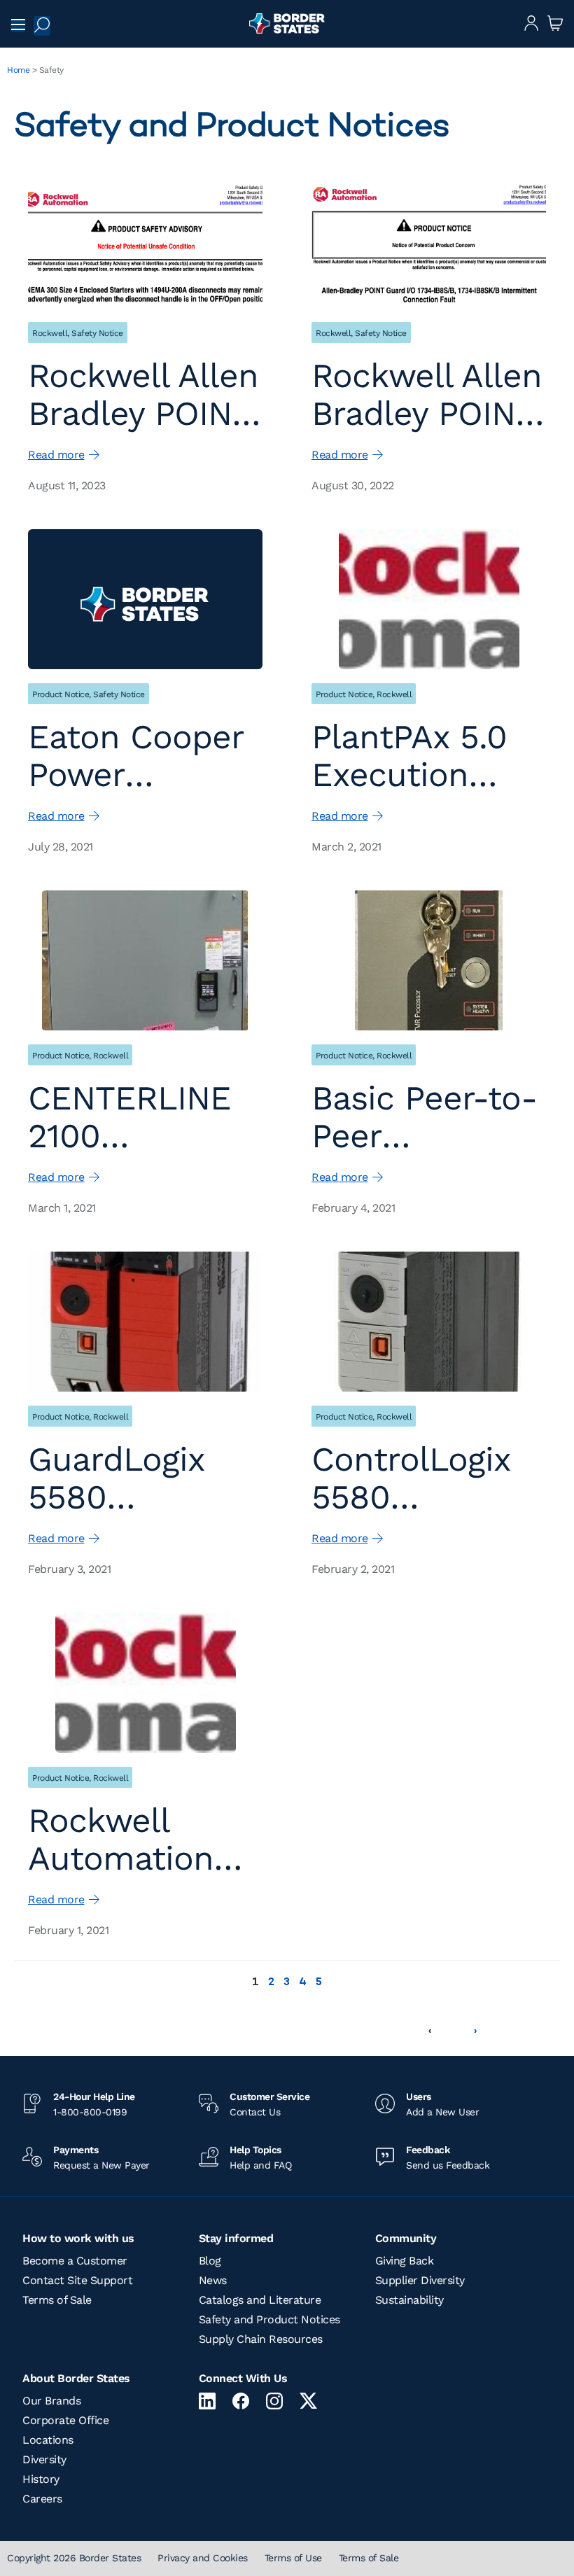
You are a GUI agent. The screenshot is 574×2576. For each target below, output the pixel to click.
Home (18, 70)
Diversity (44, 2459)
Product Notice (61, 694)
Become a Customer (75, 2261)
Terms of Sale (57, 2300)
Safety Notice (97, 333)
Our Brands (51, 2401)
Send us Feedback (448, 2165)
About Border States (76, 2378)
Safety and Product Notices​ (269, 2319)
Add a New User (442, 2112)
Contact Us (255, 2112)
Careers (42, 2499)
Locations (48, 2440)
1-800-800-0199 (90, 2112)
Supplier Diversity (420, 2280)
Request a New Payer (101, 2165)
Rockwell (50, 333)
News (213, 2280)
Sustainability (409, 2300)
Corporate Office (65, 2420)
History (41, 2479)
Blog (210, 2261)
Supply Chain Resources (261, 2339)
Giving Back (405, 2261)
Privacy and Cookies (203, 2558)
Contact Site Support (77, 2280)
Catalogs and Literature (260, 2300)
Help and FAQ (260, 2165)
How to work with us (78, 2238)
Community (406, 2238)
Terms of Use (293, 2558)
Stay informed (236, 2238)
